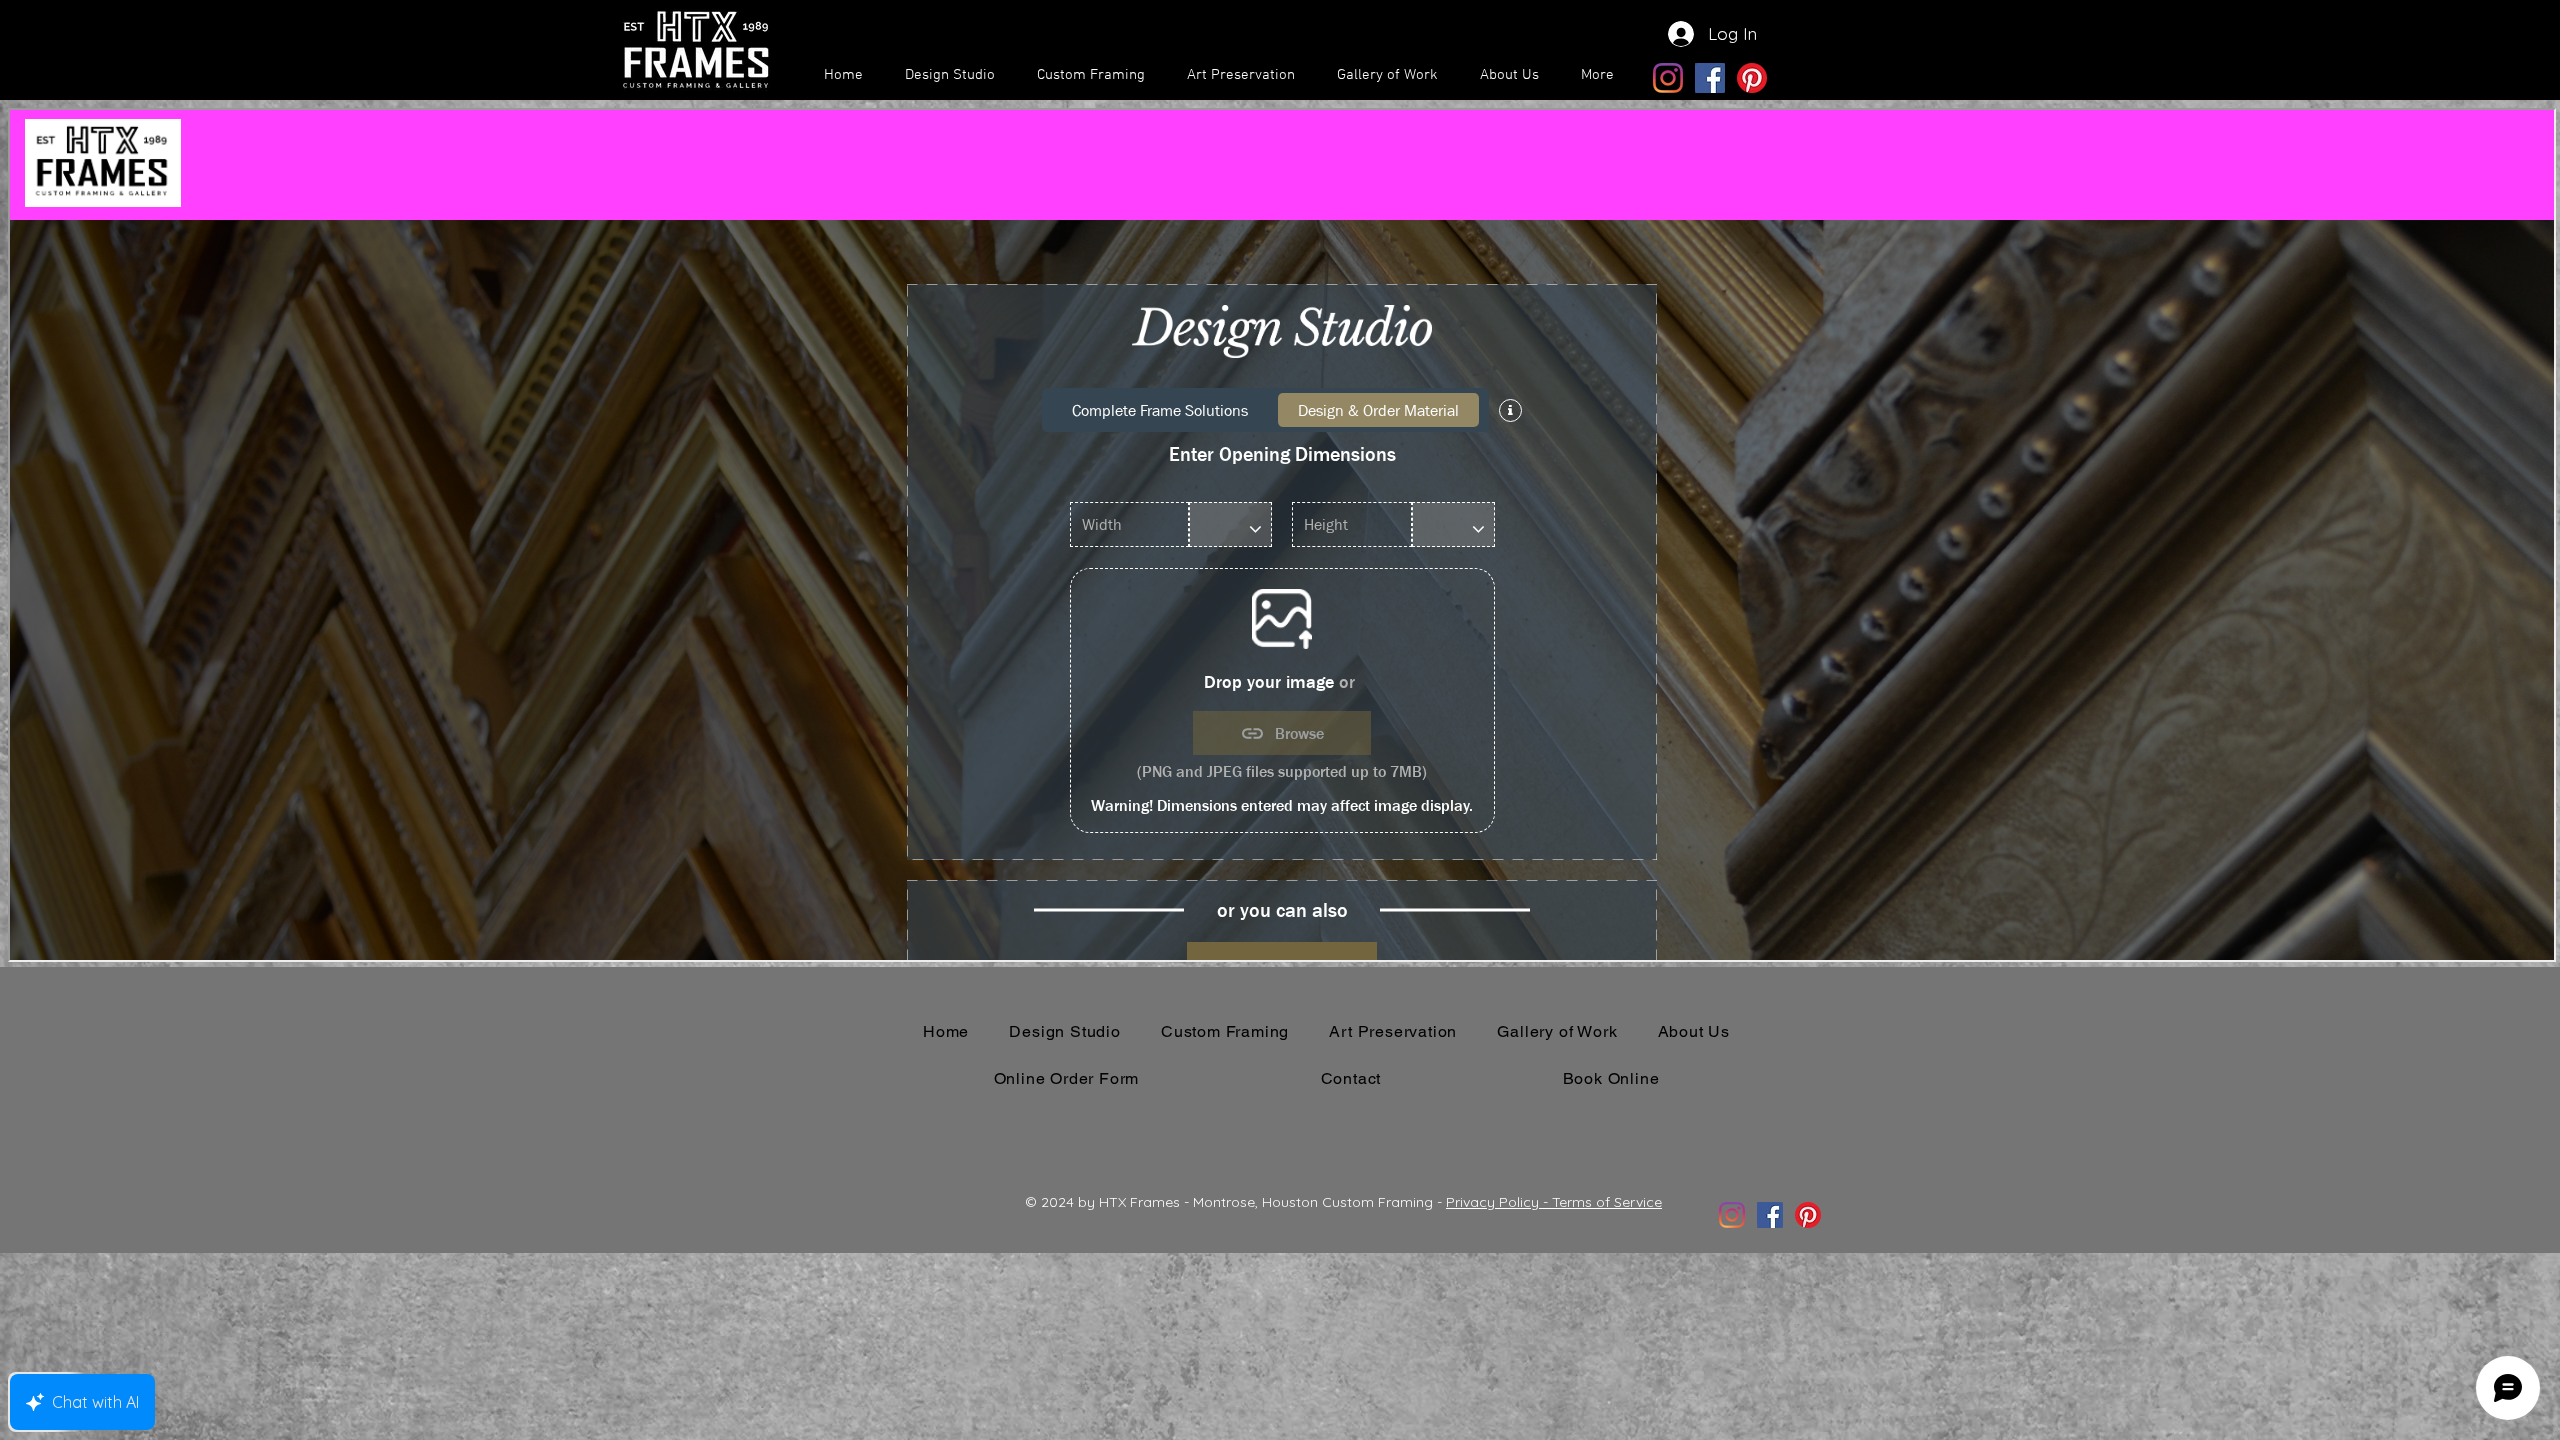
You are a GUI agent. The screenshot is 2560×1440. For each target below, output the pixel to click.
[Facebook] (1710, 78)
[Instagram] (1668, 78)
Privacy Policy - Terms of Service (1554, 1202)
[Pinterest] (1752, 78)
